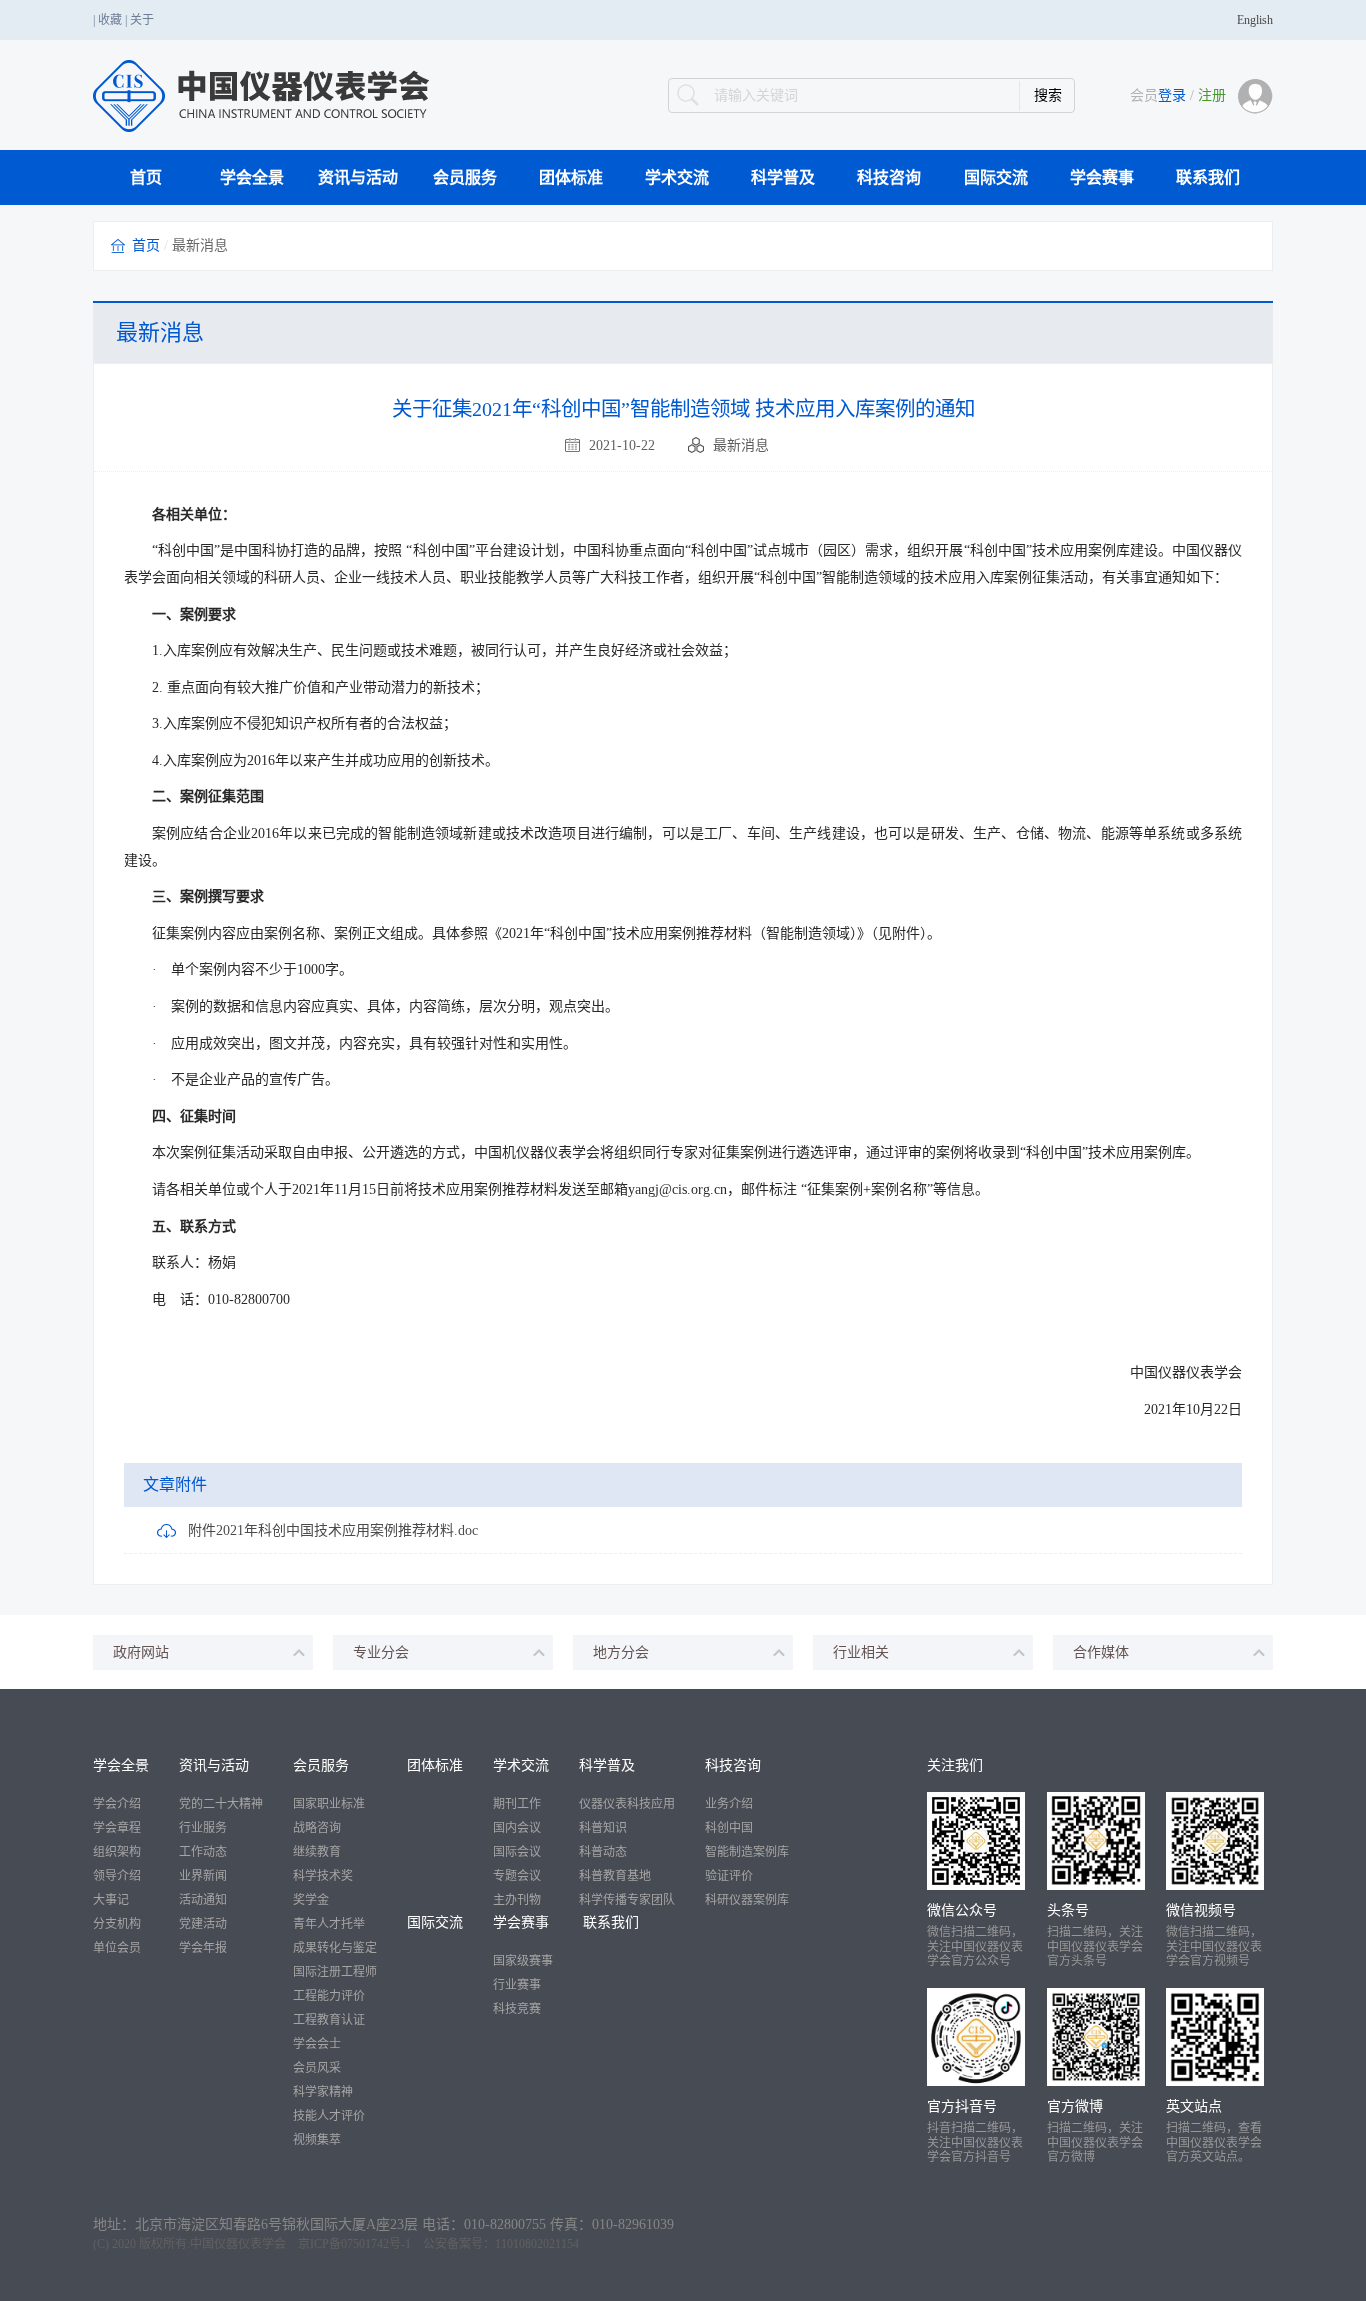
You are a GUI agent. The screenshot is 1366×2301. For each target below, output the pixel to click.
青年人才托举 (329, 1924)
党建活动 (203, 1924)
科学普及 (783, 177)
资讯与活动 (358, 177)
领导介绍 (117, 1876)
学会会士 (317, 2044)
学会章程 (117, 1828)
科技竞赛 (517, 2009)
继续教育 (317, 1852)
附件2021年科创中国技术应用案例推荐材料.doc (333, 1530)
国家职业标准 (329, 1804)
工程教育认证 (329, 2020)
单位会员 (117, 1948)
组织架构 (117, 1852)
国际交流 (996, 177)
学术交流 (677, 177)
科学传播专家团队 (627, 1900)
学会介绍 (117, 1804)
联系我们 (1208, 177)
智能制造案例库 (747, 1852)
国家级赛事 (523, 1961)
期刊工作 (517, 1804)
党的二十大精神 (221, 1804)
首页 (146, 177)
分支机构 (117, 1924)
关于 (142, 20)
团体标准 (571, 177)
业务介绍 (729, 1804)
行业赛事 (517, 1985)
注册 (1212, 95)
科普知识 (603, 1828)
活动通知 (203, 1900)
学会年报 (203, 1948)
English (1255, 20)
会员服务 (465, 177)
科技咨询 (889, 177)
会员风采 (317, 2068)
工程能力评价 (329, 1996)
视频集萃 (317, 2140)
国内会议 (517, 1828)
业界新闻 (203, 1876)
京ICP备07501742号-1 (354, 2244)
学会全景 (252, 177)
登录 (1172, 95)
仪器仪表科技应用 (627, 1804)
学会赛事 (1102, 177)
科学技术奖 (323, 1876)
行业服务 (203, 1828)
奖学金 (311, 1900)
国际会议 (517, 1852)
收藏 (110, 20)
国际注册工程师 (335, 1972)
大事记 (111, 1900)
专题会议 (517, 1876)
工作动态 (203, 1852)
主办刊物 (517, 1900)
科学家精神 (323, 2092)
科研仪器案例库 (747, 1900)
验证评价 (729, 1876)
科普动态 (603, 1852)
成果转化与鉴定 (335, 1948)
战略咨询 (317, 1828)
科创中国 (729, 1828)
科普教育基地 (615, 1876)
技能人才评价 (329, 2116)
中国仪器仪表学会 (238, 2244)
